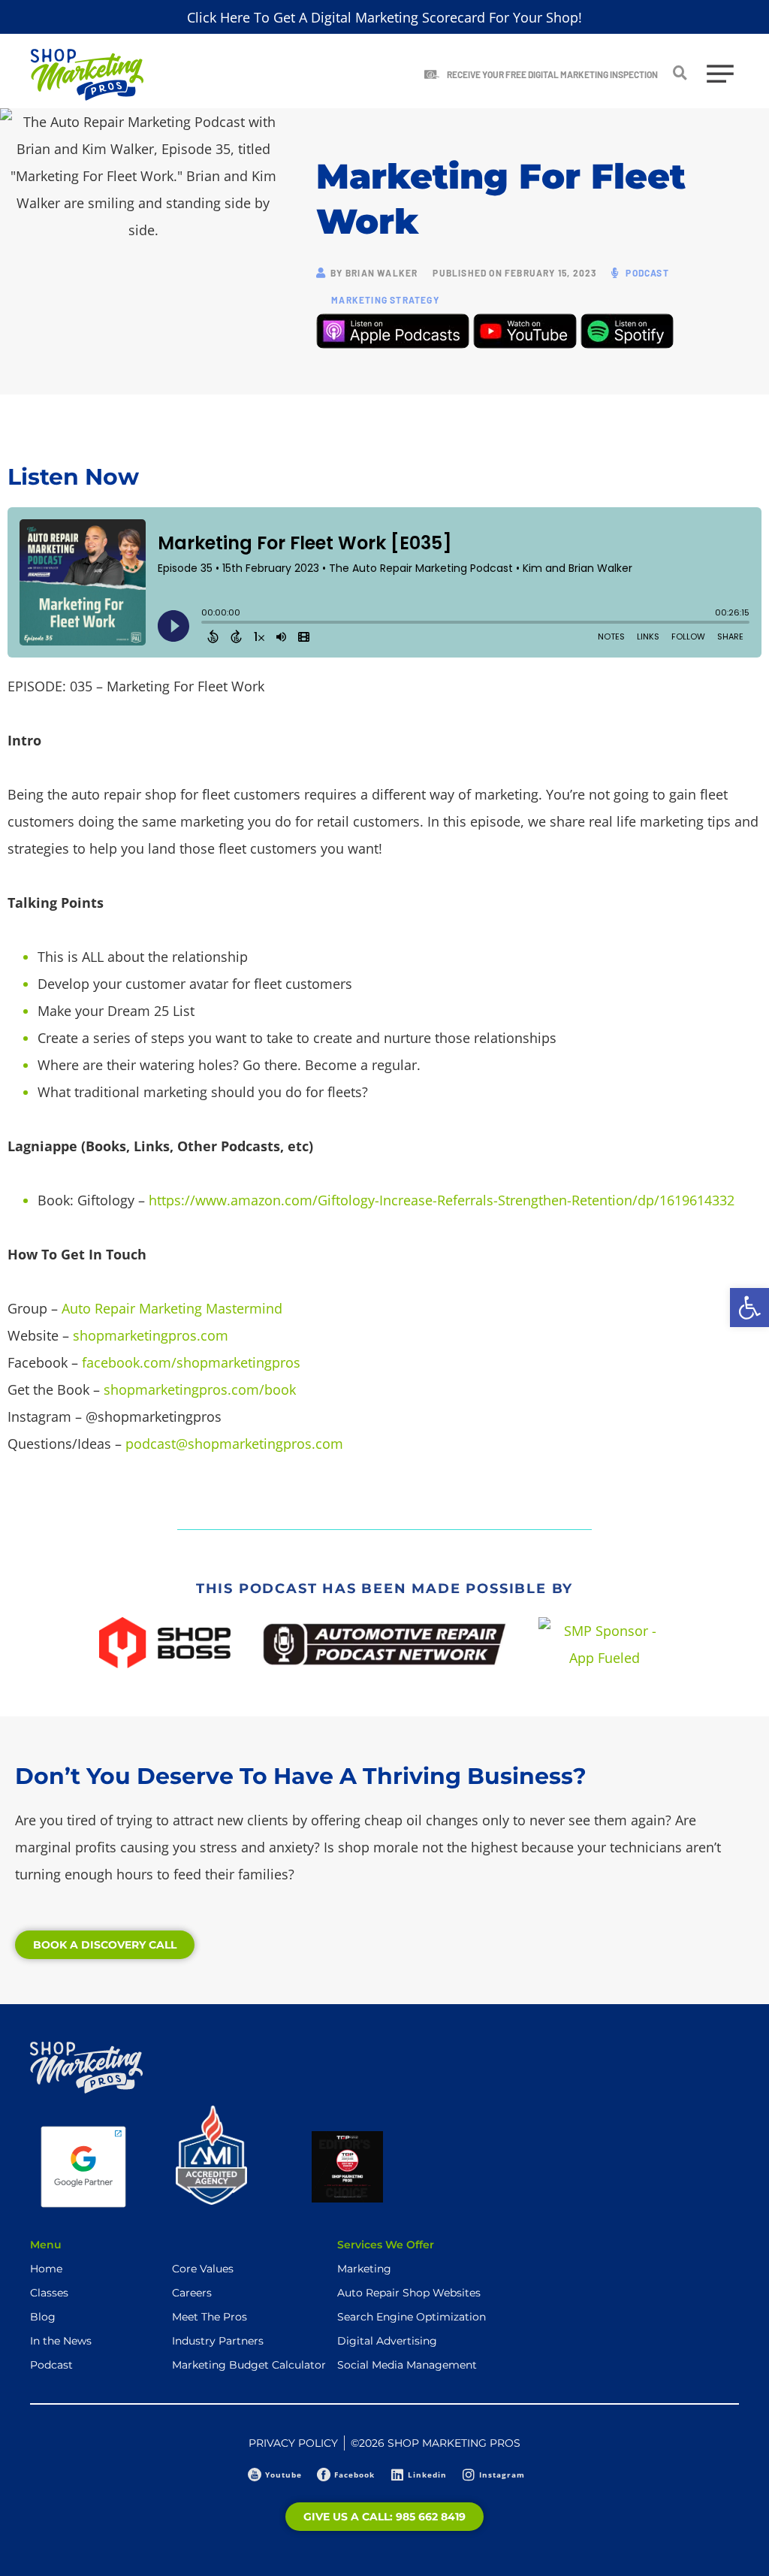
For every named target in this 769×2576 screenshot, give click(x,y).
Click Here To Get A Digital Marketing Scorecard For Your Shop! (384, 17)
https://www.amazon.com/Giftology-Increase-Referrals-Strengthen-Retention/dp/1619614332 (442, 1200)
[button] (749, 1308)
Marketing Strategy (385, 300)
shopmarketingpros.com (151, 1335)
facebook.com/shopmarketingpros (191, 1362)
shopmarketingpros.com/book (200, 1389)
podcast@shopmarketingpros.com (234, 1444)
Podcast (647, 273)
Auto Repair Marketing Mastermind (172, 1308)
